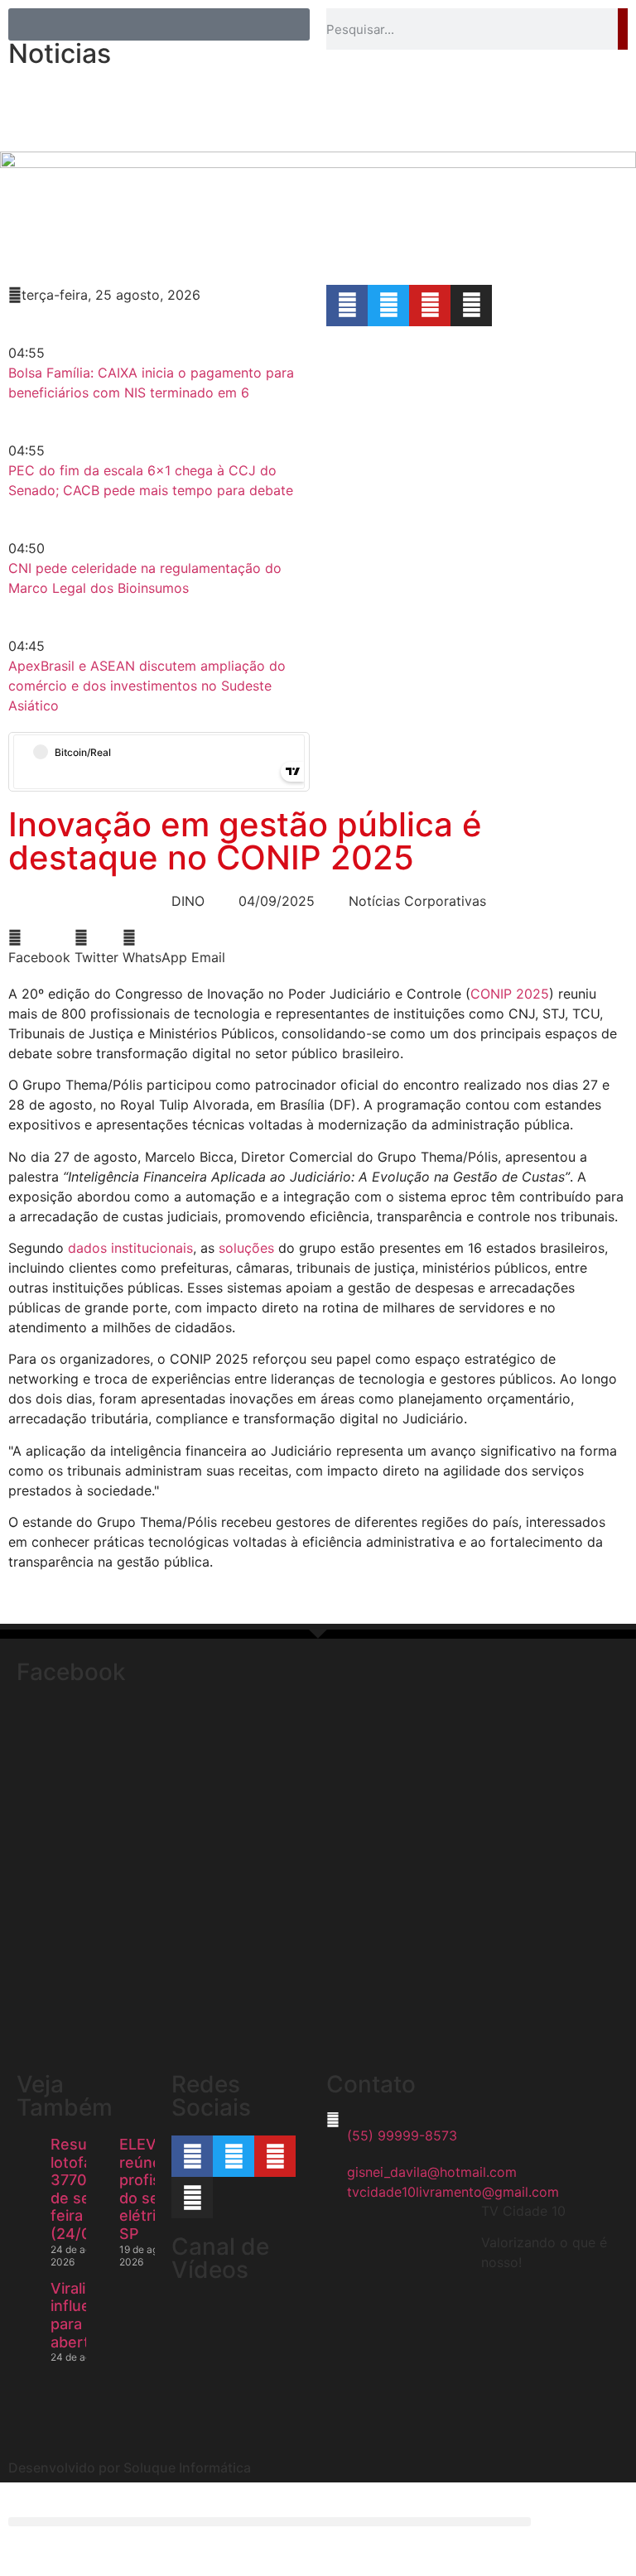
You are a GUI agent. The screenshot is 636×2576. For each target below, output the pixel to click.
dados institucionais (130, 1248)
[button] (39, 947)
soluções (246, 1248)
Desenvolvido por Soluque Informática (130, 2468)
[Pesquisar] (623, 29)
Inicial (63, 86)
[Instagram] (471, 306)
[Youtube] (430, 306)
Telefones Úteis (245, 124)
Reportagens (154, 86)
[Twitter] (388, 306)
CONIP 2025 (510, 994)
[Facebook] (347, 306)
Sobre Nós (260, 86)
